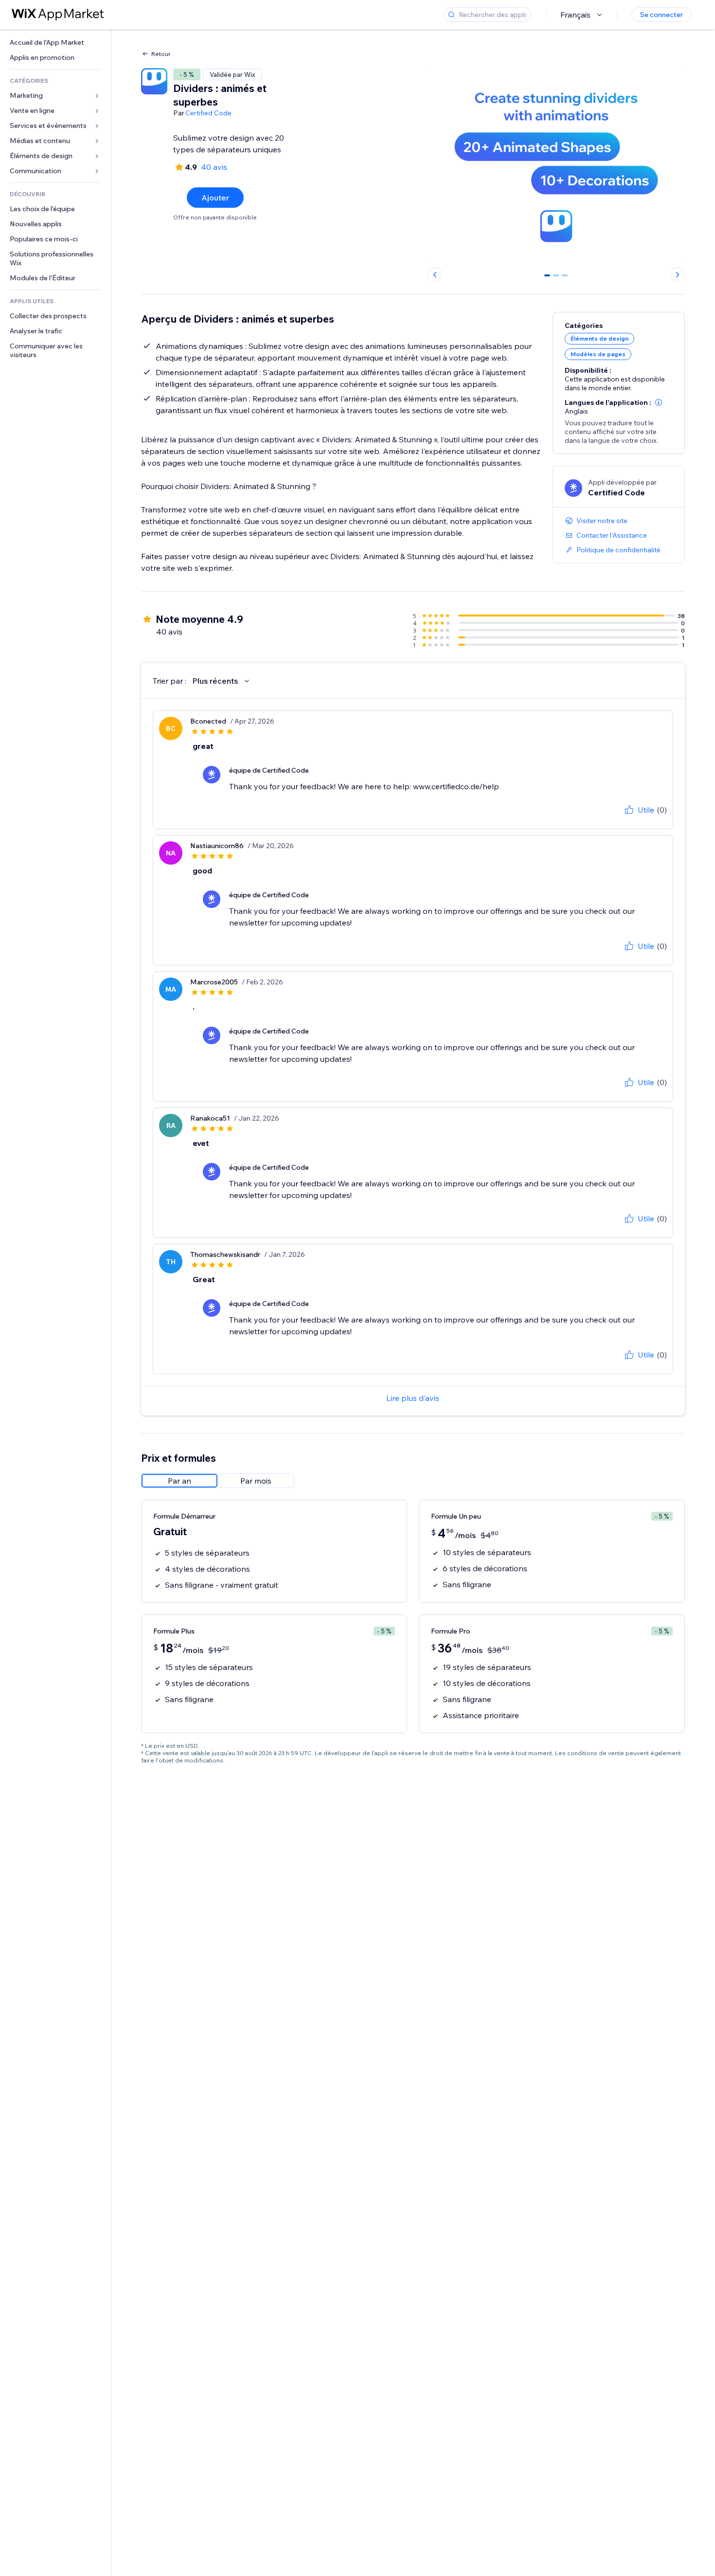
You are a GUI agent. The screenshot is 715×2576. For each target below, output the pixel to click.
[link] (55, 43)
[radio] (179, 1481)
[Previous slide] (435, 274)
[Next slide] (678, 274)
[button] (659, 402)
